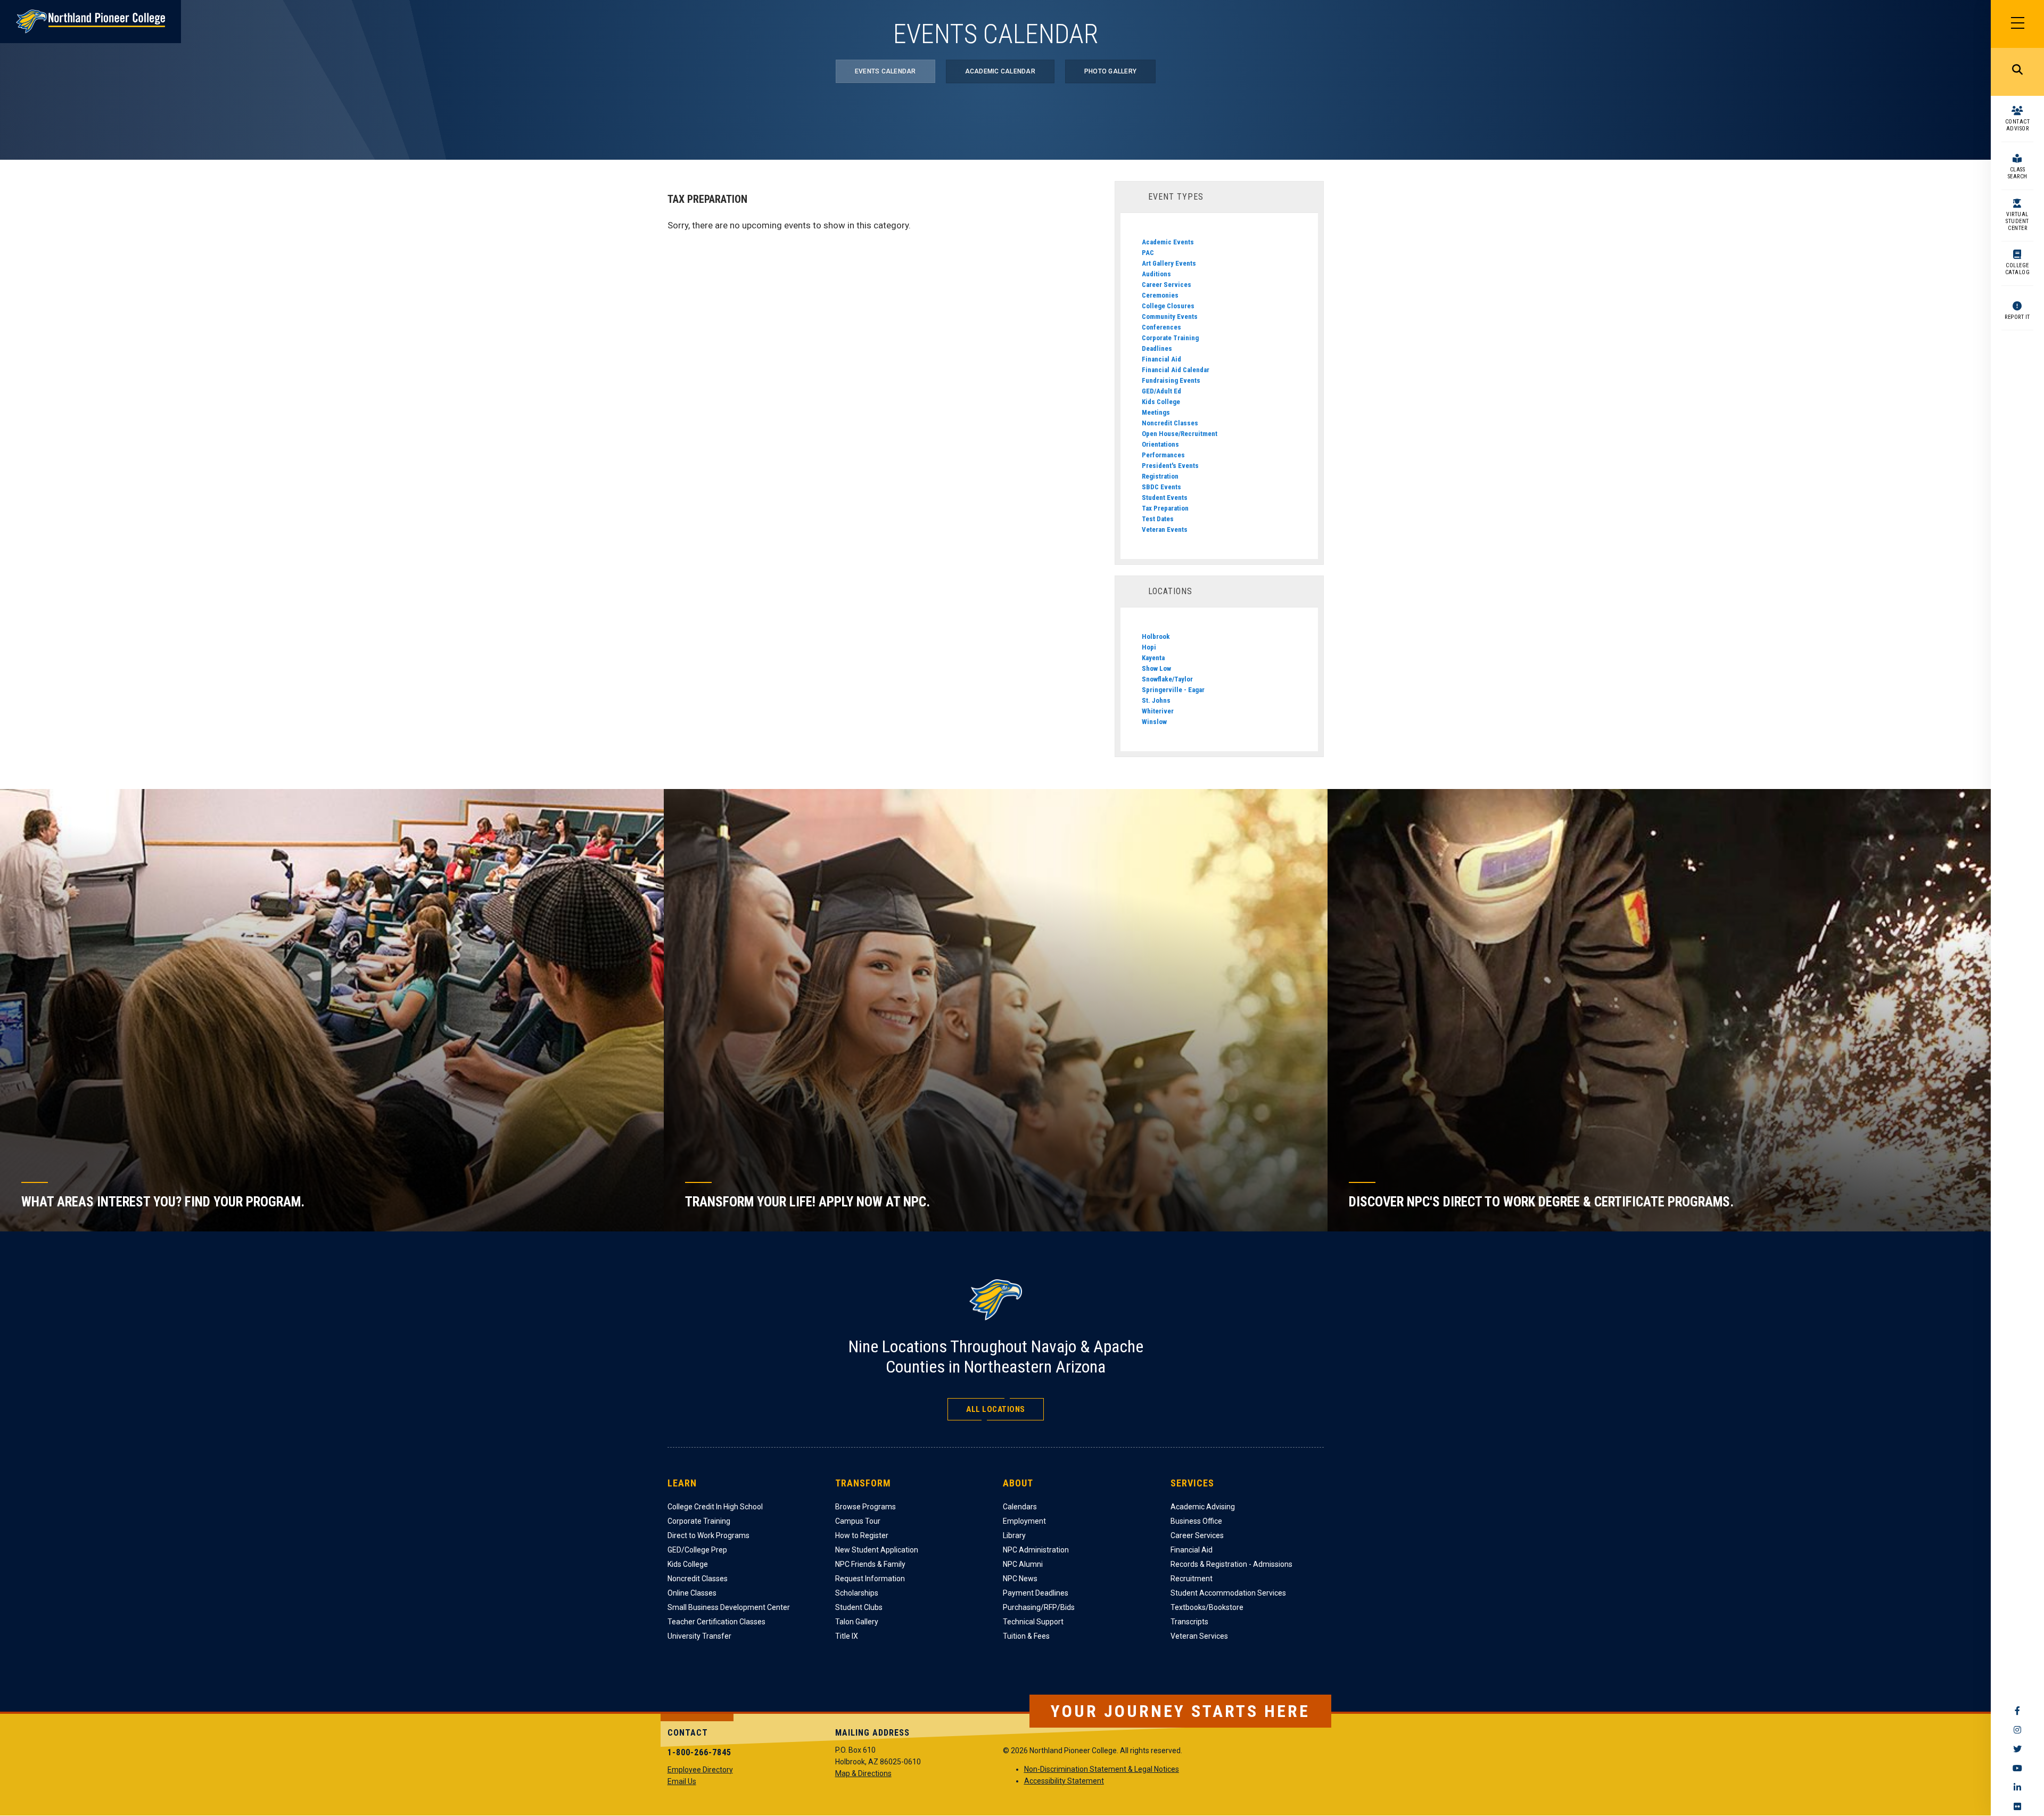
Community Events (1170, 317)
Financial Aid (1161, 359)
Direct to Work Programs (708, 1535)
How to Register (862, 1535)
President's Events (1170, 466)
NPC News (1020, 1579)
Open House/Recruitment (1180, 434)
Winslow (1154, 722)
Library (1014, 1535)
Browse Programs (866, 1507)
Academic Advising (1203, 1507)
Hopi (1149, 647)
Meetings (1156, 412)
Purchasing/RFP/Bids (1039, 1607)
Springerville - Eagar (1173, 690)
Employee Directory (700, 1770)
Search (2017, 72)
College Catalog (2018, 269)
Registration (1160, 476)
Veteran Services (1199, 1636)
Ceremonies (1160, 295)
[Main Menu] (2017, 24)
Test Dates (1158, 519)
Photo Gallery (1110, 71)
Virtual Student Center (2017, 221)
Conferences (1161, 327)
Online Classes (692, 1593)
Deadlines (1157, 348)
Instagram (2017, 1730)
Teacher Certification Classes (716, 1622)
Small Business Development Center (729, 1607)
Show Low (1156, 668)
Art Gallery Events (1169, 263)
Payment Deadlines (1036, 1593)
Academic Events (1168, 242)
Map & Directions (863, 1773)
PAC (1148, 253)
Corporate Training (1170, 338)
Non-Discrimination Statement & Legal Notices (1102, 1769)
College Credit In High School (715, 1507)
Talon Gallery (857, 1622)
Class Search (2018, 173)
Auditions (1156, 274)
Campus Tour (858, 1521)
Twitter (2017, 1749)
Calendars (1020, 1507)
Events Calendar (885, 71)
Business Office (1196, 1521)
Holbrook (1156, 636)
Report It (2017, 317)
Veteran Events (1165, 529)
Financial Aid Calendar (1176, 370)
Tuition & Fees (1026, 1636)
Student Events (1165, 498)
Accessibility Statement (1064, 1781)
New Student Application (877, 1550)
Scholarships (857, 1593)
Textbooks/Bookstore (1207, 1607)
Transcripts (1189, 1622)
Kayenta (1153, 658)
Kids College (1161, 402)
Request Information (870, 1579)
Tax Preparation (1165, 508)
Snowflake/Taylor (1167, 679)
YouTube (2017, 1768)
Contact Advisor (2018, 125)
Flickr (2017, 1806)
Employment (1024, 1521)
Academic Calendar (1000, 71)
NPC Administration (1036, 1550)
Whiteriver (1158, 711)
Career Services (1167, 285)
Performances (1163, 455)
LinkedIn (2017, 1787)
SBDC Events (1161, 487)
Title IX (847, 1636)
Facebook (2017, 1711)
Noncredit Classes (1170, 423)
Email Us (682, 1781)
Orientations (1160, 444)
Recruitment (1192, 1579)
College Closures (1168, 306)
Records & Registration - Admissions (1231, 1564)
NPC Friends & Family (870, 1564)
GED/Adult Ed (1161, 391)
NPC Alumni (1023, 1564)
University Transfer (699, 1636)
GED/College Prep (697, 1550)
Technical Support (1033, 1622)
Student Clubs (859, 1607)
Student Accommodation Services (1228, 1593)
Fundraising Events (1171, 380)
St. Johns (1156, 700)
